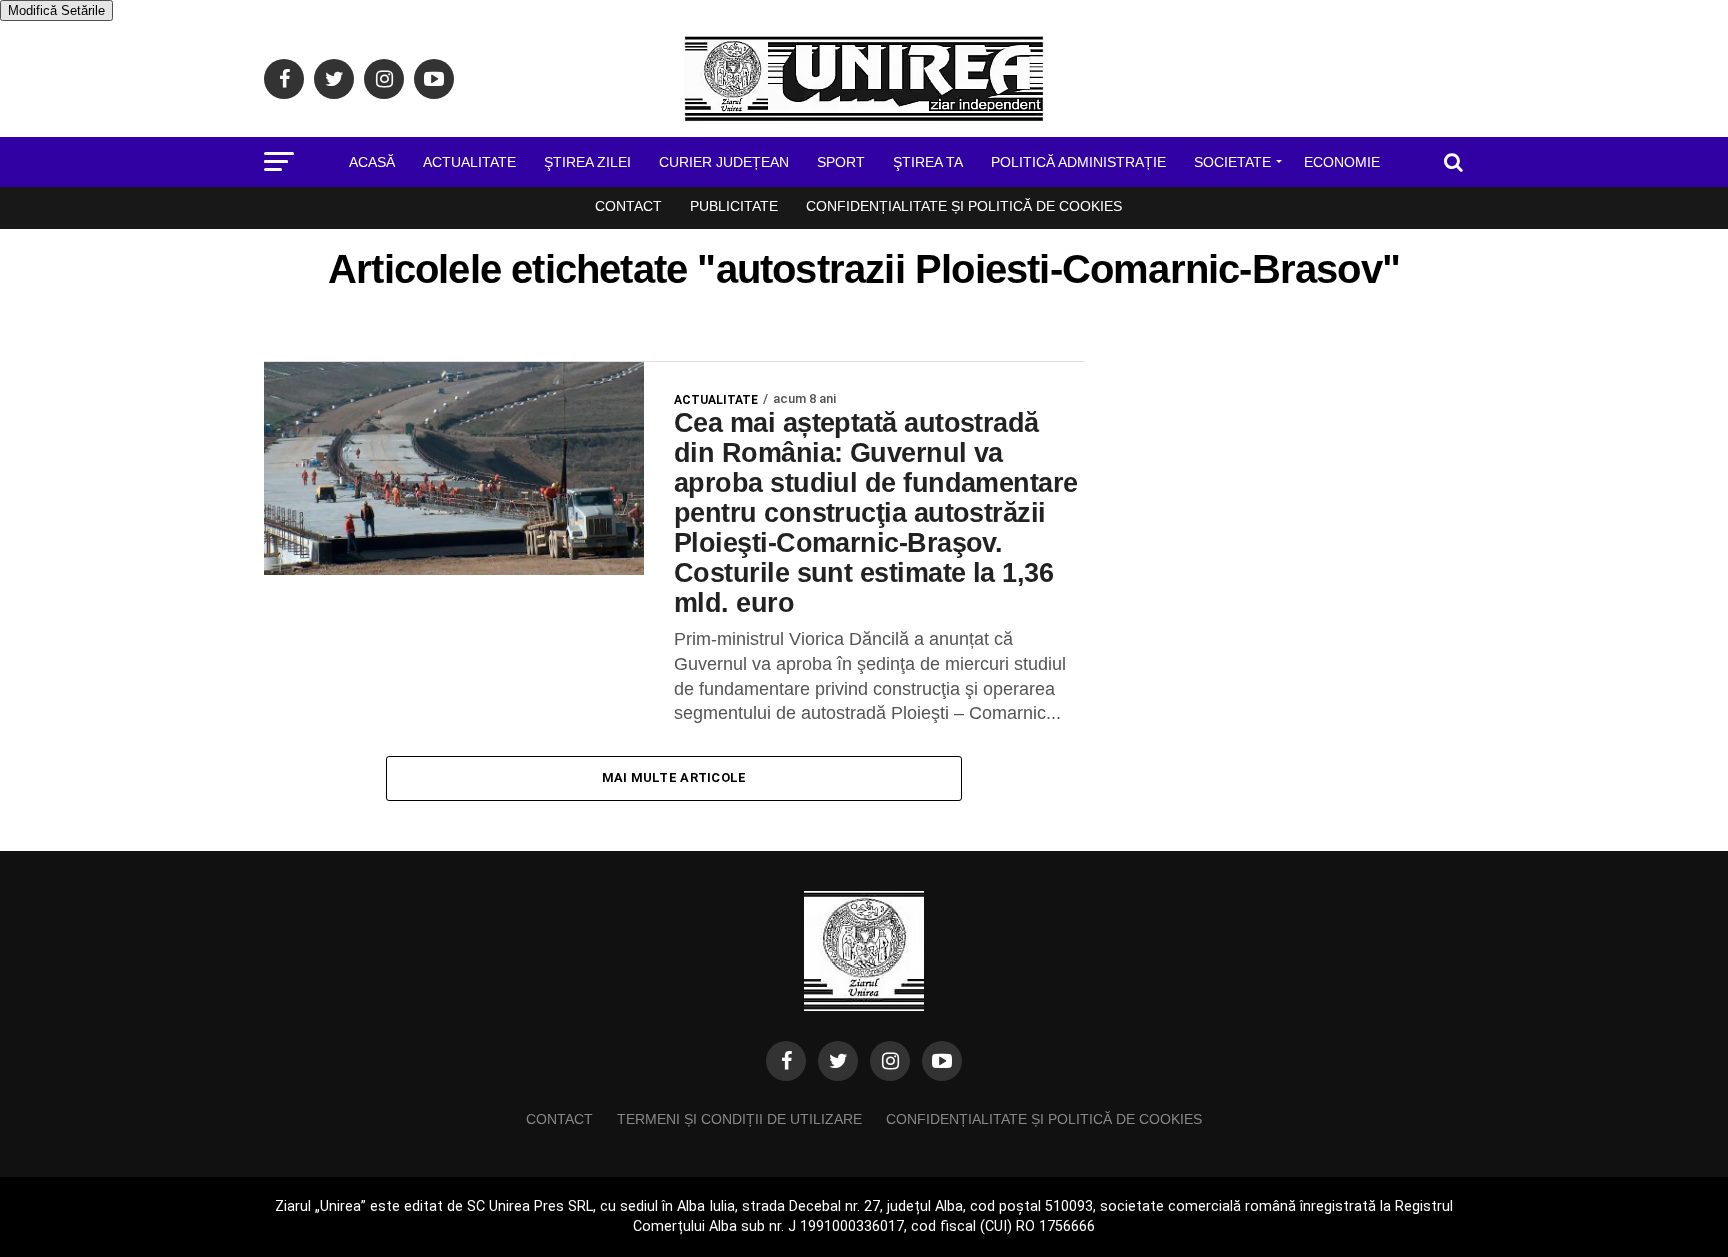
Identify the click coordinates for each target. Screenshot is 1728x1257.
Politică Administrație (1078, 162)
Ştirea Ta (928, 162)
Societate (1232, 162)
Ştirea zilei (587, 162)
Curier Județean (724, 162)
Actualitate (469, 162)
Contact (628, 206)
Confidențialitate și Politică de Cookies (964, 206)
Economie (1342, 162)
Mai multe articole (674, 777)
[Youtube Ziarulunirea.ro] (942, 1061)
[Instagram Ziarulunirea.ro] (890, 1061)
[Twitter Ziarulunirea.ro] (838, 1061)
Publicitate (734, 206)
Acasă (372, 162)
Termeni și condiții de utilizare (739, 1119)
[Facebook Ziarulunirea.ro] (786, 1061)
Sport (841, 162)
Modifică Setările (56, 10)
